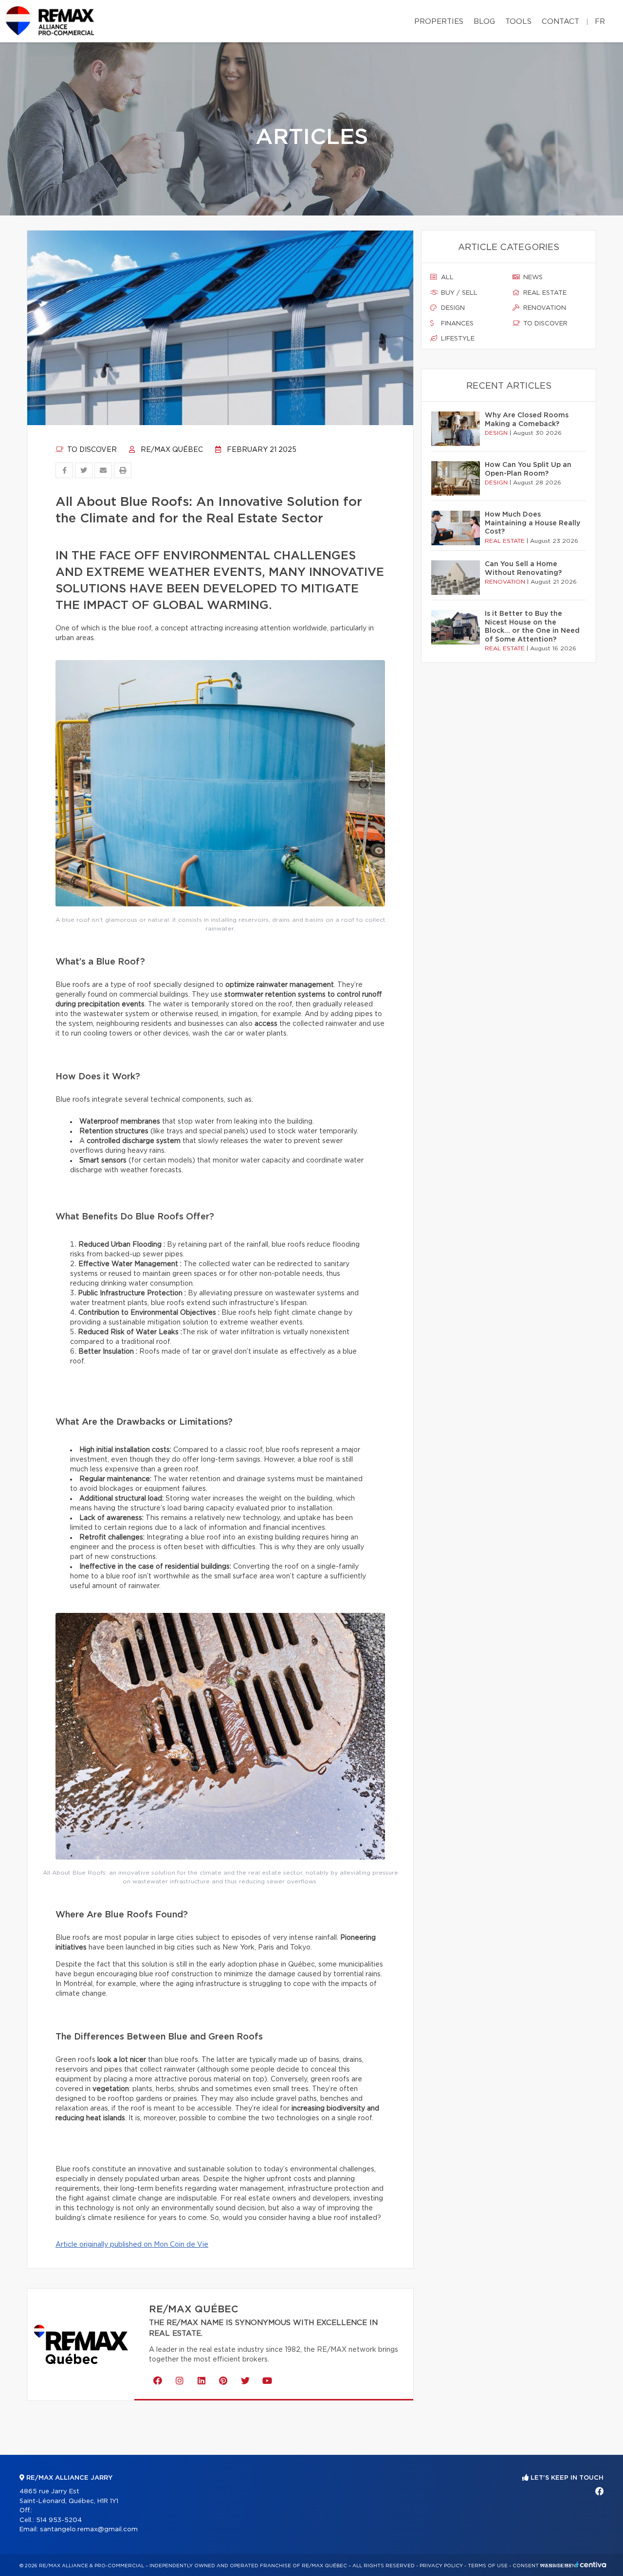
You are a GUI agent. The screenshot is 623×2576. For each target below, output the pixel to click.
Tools (518, 22)
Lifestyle (457, 339)
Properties (439, 22)
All (446, 277)
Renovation (544, 308)
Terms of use (488, 2566)
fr (600, 22)
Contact (560, 22)
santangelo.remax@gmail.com (89, 2530)
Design (452, 308)
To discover (91, 450)
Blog (484, 22)
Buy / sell (458, 293)
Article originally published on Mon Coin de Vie (132, 2245)
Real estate (544, 293)
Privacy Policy (441, 2566)
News (532, 277)
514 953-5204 (59, 2520)
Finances (456, 324)
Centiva (591, 2565)
